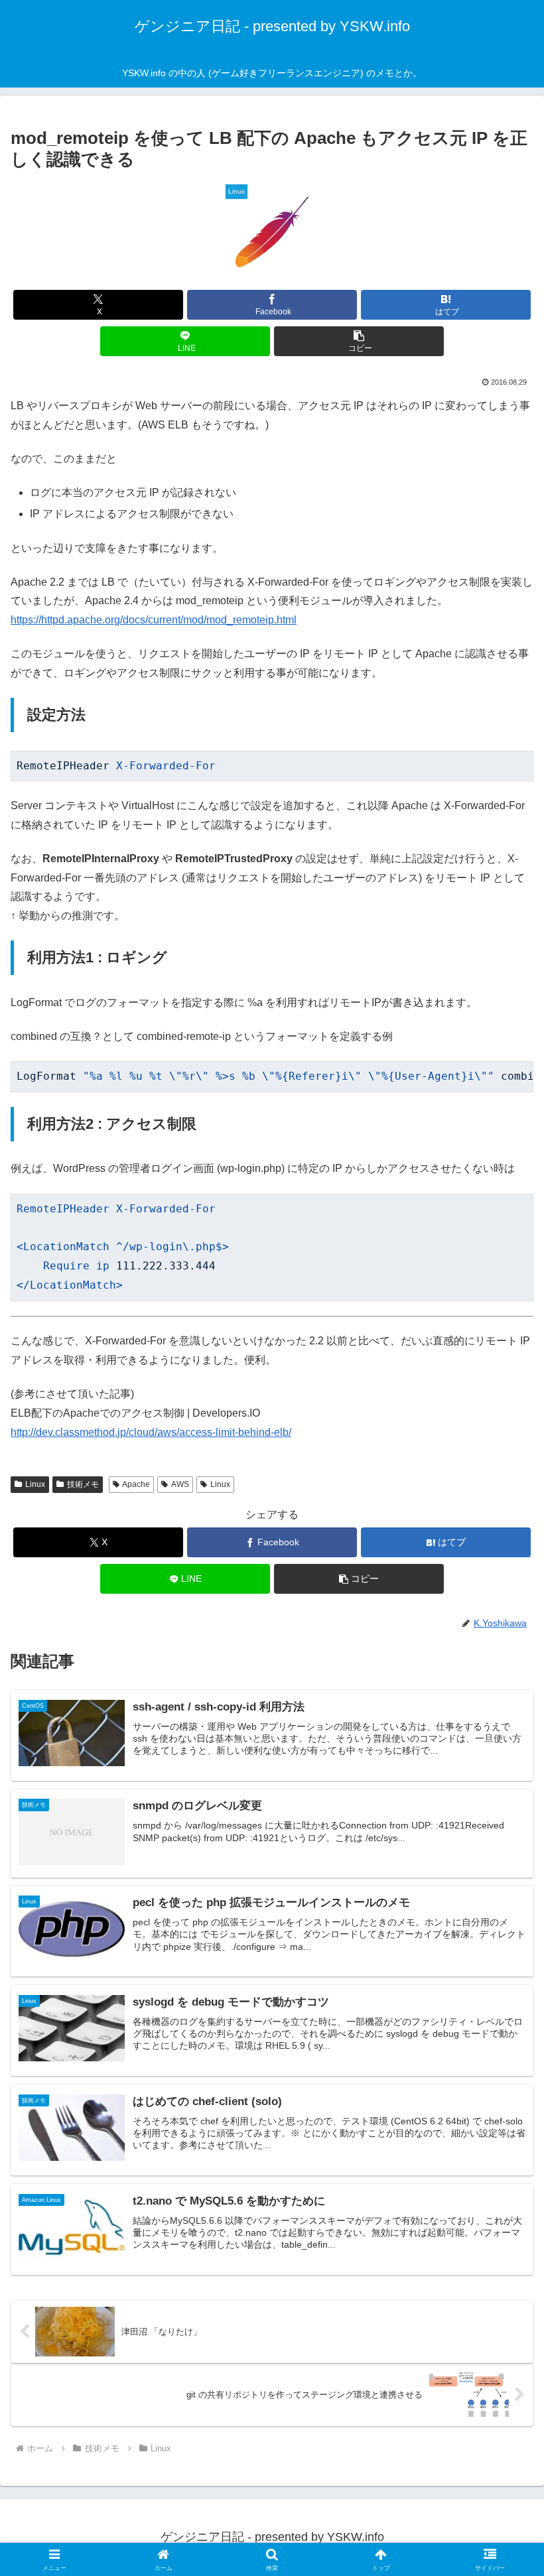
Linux (35, 1484)
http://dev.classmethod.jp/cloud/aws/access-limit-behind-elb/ (151, 1432)
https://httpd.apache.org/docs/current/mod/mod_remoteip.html (154, 620)
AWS (180, 1484)
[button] (359, 341)
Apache (136, 1484)
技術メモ (83, 1484)
